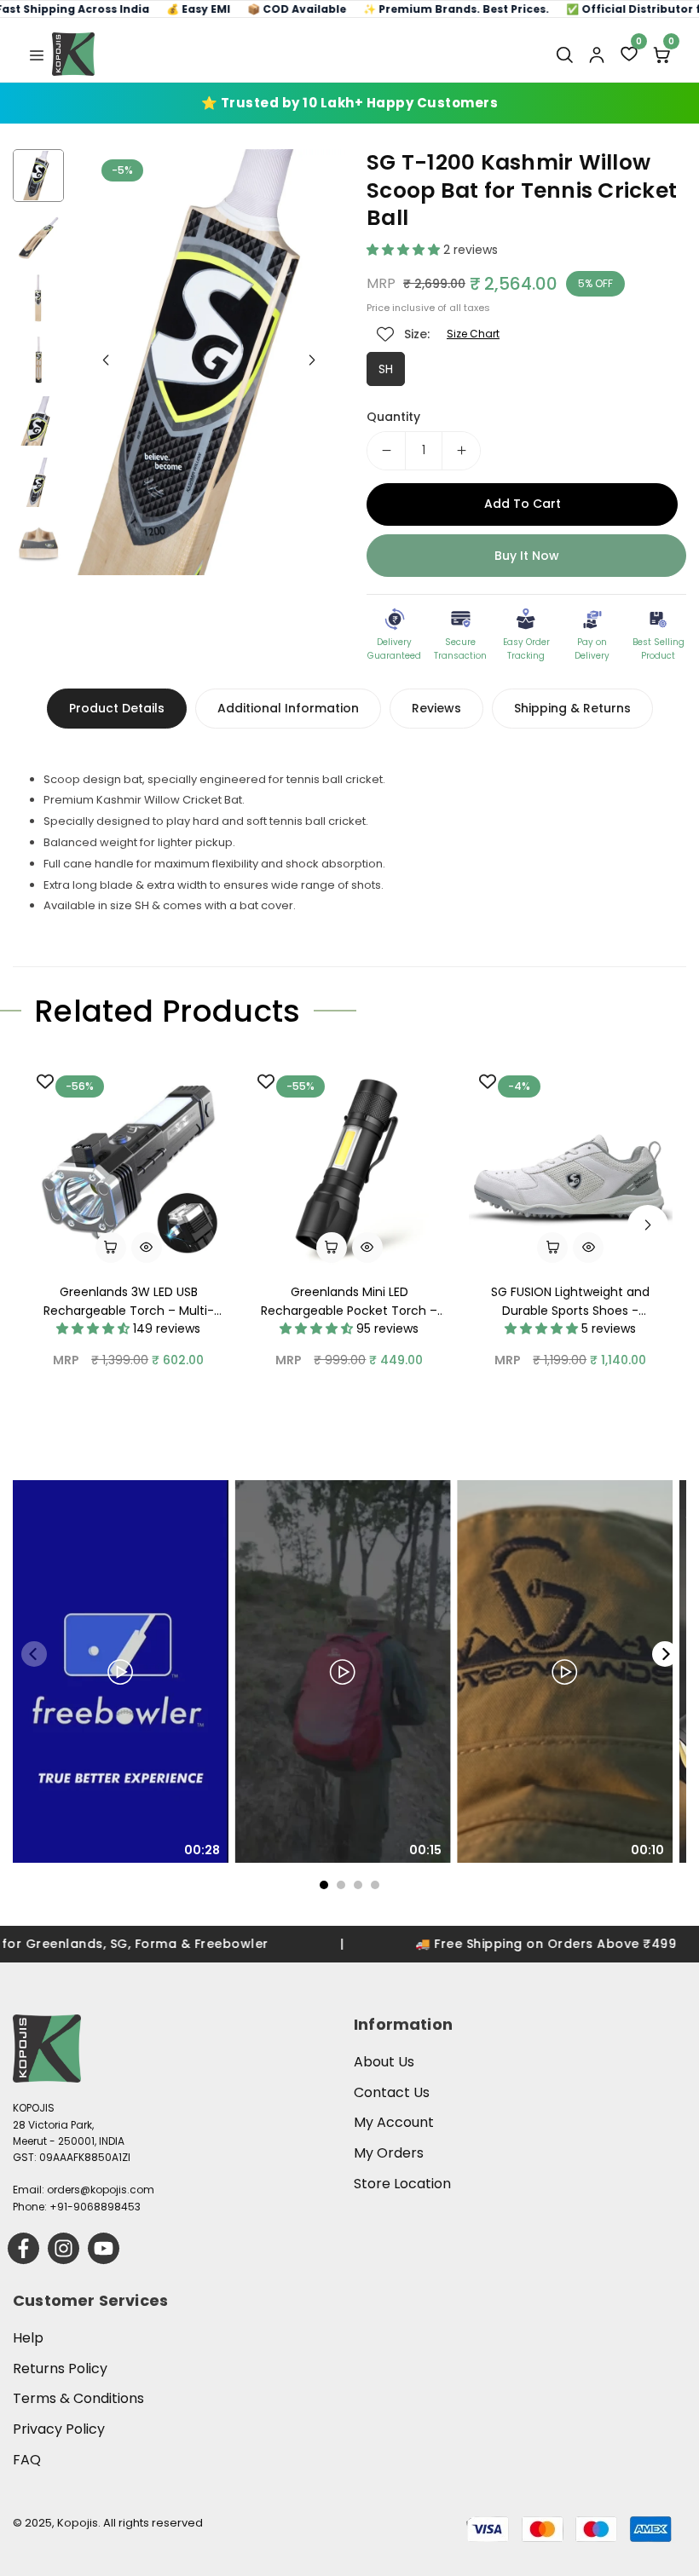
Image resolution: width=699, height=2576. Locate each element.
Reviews (436, 708)
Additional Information (288, 708)
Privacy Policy (59, 2429)
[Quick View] (147, 1248)
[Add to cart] (111, 1248)
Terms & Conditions (78, 2398)
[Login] (597, 55)
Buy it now (527, 556)
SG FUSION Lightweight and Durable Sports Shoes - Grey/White (570, 1302)
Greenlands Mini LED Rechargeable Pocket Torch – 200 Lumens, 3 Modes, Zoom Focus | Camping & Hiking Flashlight (349, 1302)
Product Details (117, 708)
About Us (384, 2062)
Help (28, 2338)
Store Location (402, 2184)
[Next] (665, 1654)
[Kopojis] (73, 54)
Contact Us (392, 2092)
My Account (394, 2122)
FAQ (27, 2460)
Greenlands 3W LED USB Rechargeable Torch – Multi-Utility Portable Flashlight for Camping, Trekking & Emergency (129, 1302)
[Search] (564, 55)
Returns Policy (60, 2369)
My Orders (389, 2153)
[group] (209, 362)
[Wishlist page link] (385, 334)
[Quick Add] (552, 1248)
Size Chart (473, 334)
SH (386, 369)
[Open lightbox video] (121, 1671)
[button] (37, 54)
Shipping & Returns (572, 708)
